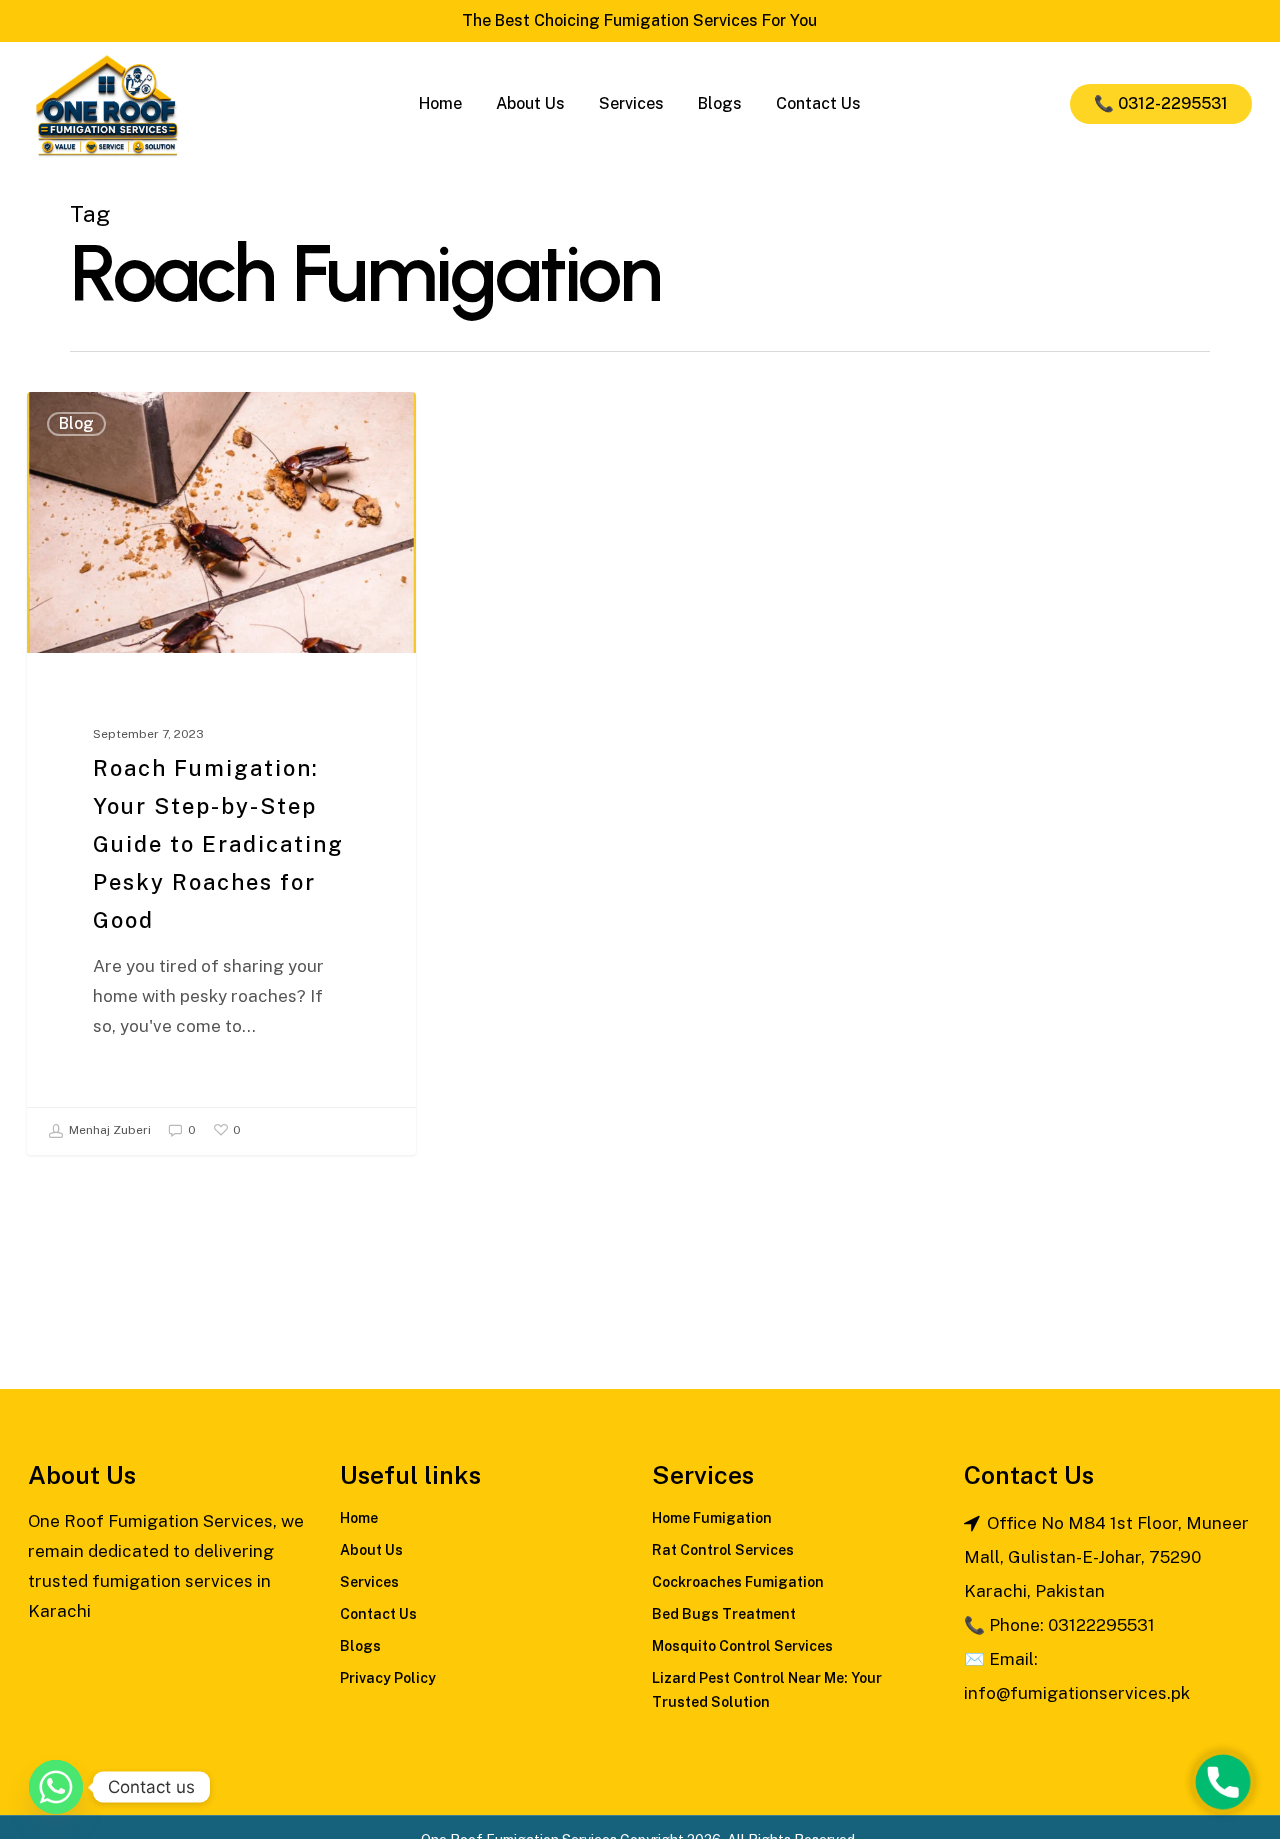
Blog (76, 423)
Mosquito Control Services (742, 1646)
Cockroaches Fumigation (738, 1582)
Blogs (360, 1646)
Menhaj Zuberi (108, 1130)
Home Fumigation (712, 1518)
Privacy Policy (388, 1678)
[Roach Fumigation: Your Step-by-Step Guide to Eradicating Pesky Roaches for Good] (221, 773)
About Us (371, 1550)
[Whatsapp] (56, 1787)
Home (359, 1518)
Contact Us (378, 1614)
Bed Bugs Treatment (724, 1614)
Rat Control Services (723, 1550)
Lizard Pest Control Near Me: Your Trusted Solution (767, 1690)
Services (369, 1582)
